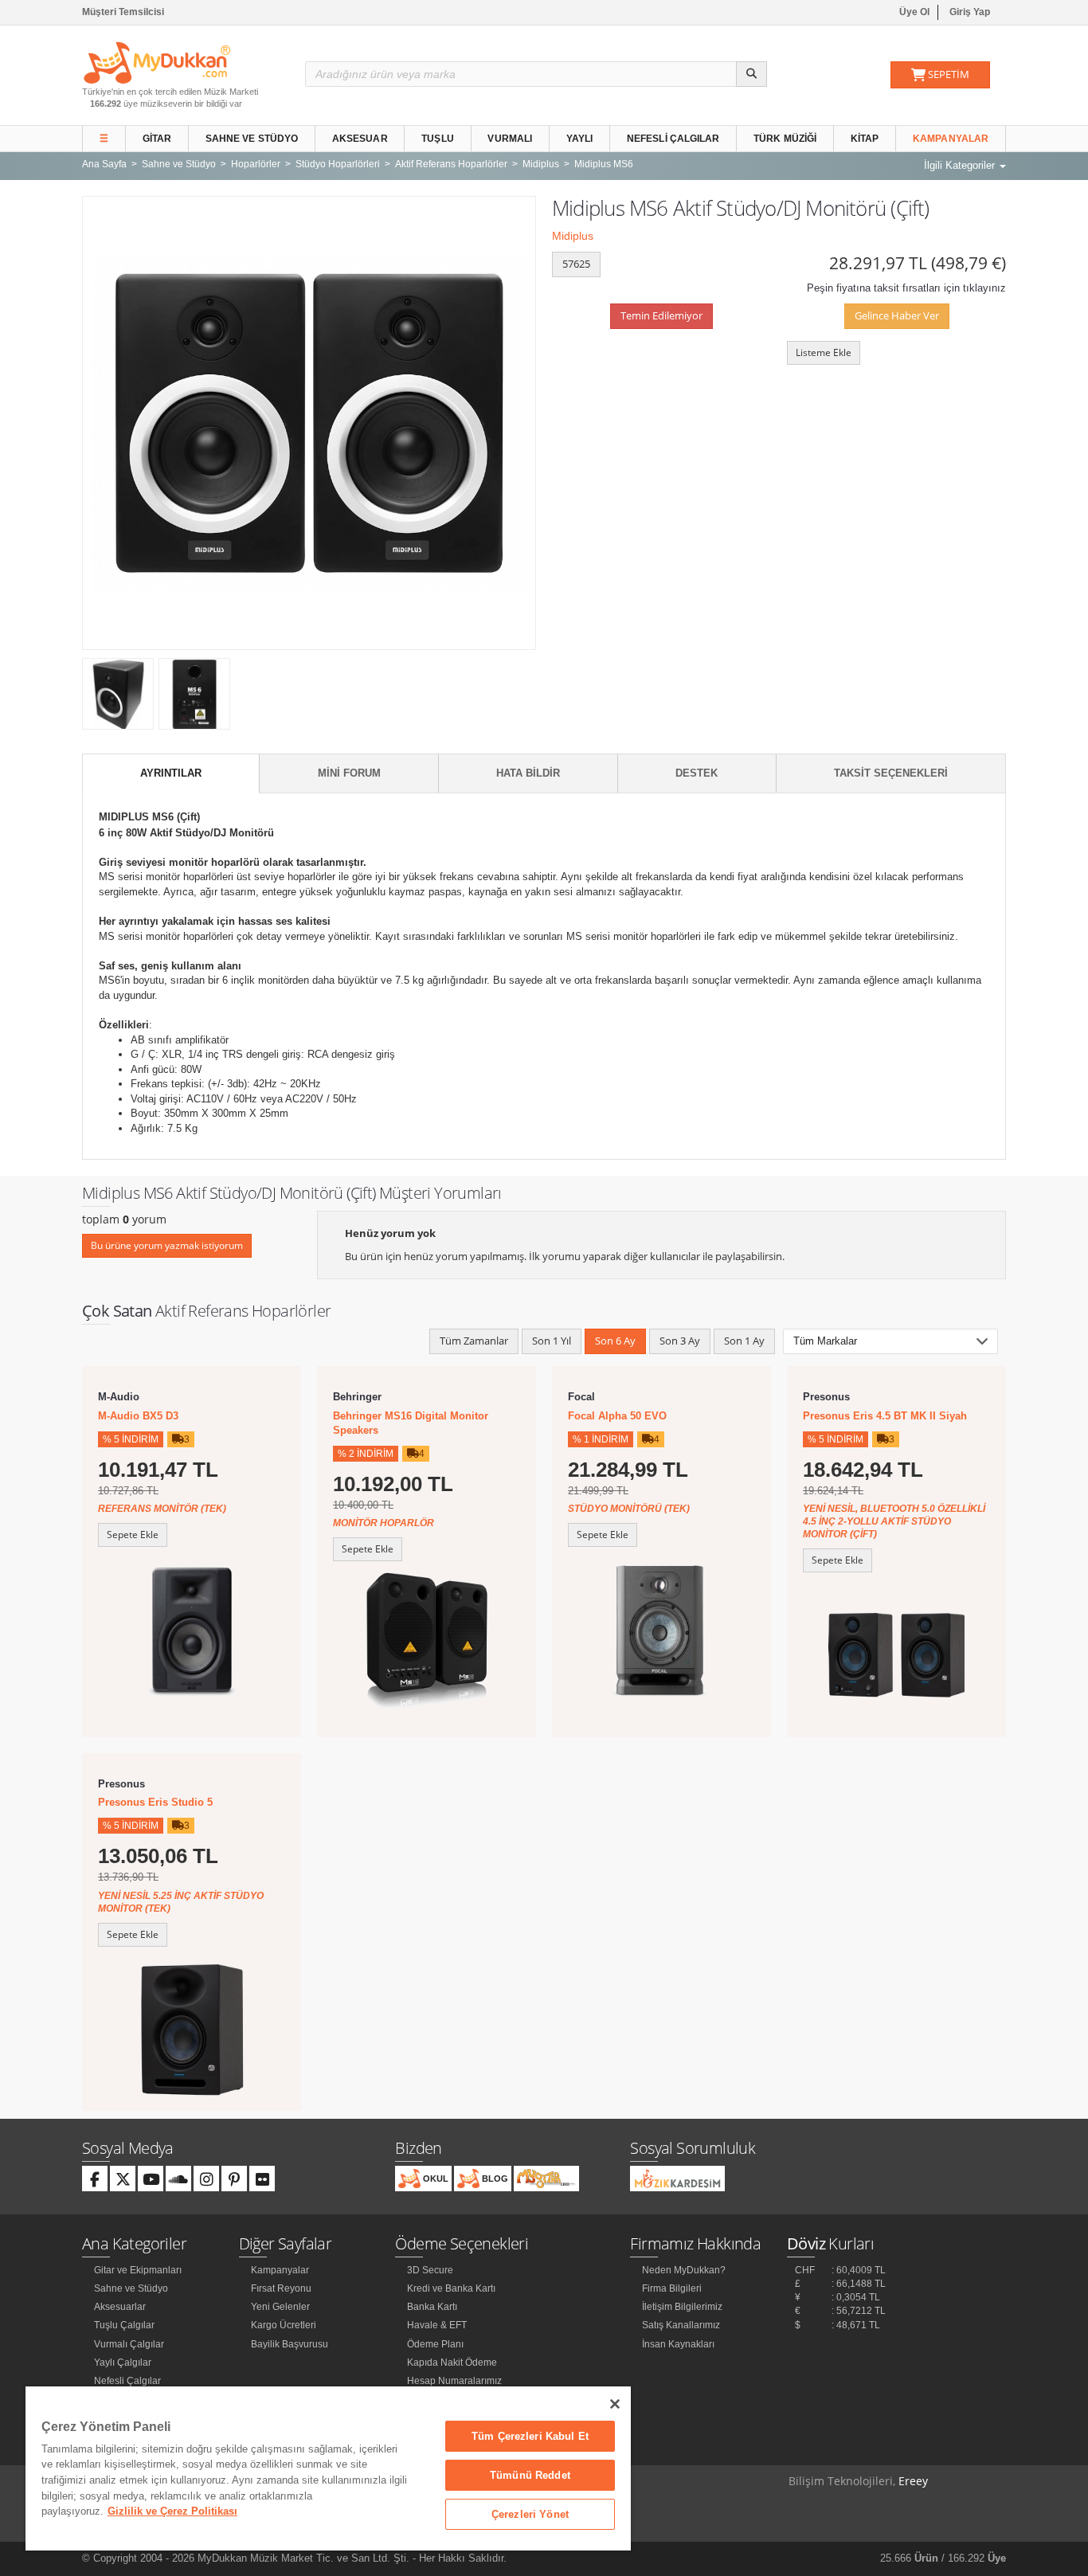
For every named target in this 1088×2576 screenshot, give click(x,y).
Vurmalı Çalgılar (129, 2344)
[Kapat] (615, 2404)
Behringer (357, 1397)
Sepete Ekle (133, 1535)
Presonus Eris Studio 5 (155, 1802)
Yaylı (580, 139)
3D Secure (430, 2270)
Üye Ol (914, 12)
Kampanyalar (951, 139)
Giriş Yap (970, 12)
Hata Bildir (528, 773)
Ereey (913, 2481)
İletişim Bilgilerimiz (682, 2307)
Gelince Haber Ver (897, 315)
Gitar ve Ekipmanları (138, 2270)
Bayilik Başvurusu (290, 2344)
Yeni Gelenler (280, 2307)
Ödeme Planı (435, 2344)
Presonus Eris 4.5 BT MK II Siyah (885, 1416)
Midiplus (573, 236)
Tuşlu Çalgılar (124, 2325)
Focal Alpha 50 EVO (617, 1416)
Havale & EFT (437, 2325)
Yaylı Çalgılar (123, 2363)
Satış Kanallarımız (681, 2325)
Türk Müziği (785, 139)
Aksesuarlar (120, 2307)
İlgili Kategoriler (961, 165)
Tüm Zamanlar (474, 1341)
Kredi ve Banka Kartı (451, 2288)
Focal (581, 1397)
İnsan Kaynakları (678, 2344)
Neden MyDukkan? (684, 2270)
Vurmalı (510, 139)
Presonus (826, 1397)
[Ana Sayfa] (157, 62)
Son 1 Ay (744, 1341)
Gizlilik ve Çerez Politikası (172, 2511)
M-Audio (119, 1397)
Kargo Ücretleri (284, 2325)
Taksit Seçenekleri (891, 773)
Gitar (157, 139)
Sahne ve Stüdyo (252, 139)
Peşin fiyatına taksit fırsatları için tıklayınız (906, 288)
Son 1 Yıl (552, 1341)
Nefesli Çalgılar (673, 139)
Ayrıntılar (171, 773)
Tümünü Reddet (530, 2475)
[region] (328, 2468)
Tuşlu (438, 139)
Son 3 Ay (680, 1341)
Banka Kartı (432, 2307)
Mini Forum (349, 773)
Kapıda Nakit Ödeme (452, 2363)
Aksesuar (360, 139)
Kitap (865, 139)
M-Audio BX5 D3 (138, 1416)
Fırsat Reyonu (281, 2288)
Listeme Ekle (824, 352)
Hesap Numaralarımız (454, 2381)
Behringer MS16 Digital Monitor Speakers (411, 1423)
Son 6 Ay (615, 1341)
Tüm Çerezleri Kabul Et (530, 2436)
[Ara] (751, 74)
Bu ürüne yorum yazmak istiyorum (167, 1245)
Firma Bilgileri (672, 2288)
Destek (697, 773)
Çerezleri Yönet (530, 2514)
